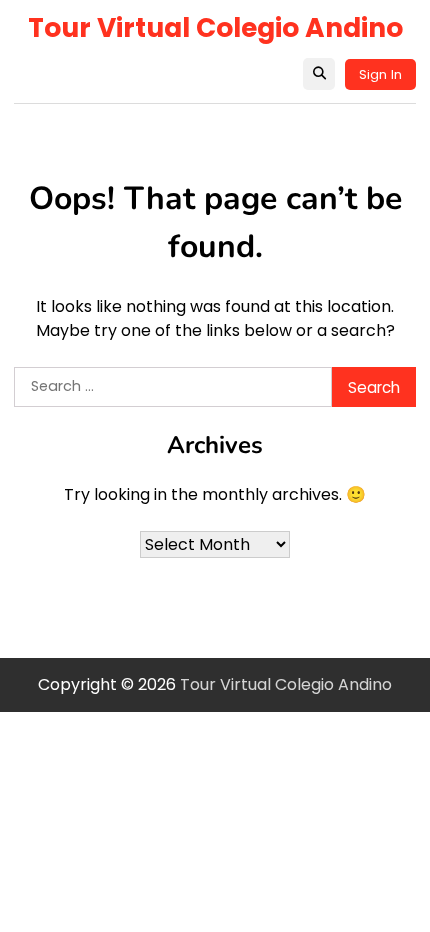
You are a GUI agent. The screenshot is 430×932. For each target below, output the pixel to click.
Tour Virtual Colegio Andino (215, 27)
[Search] (319, 74)
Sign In (380, 74)
